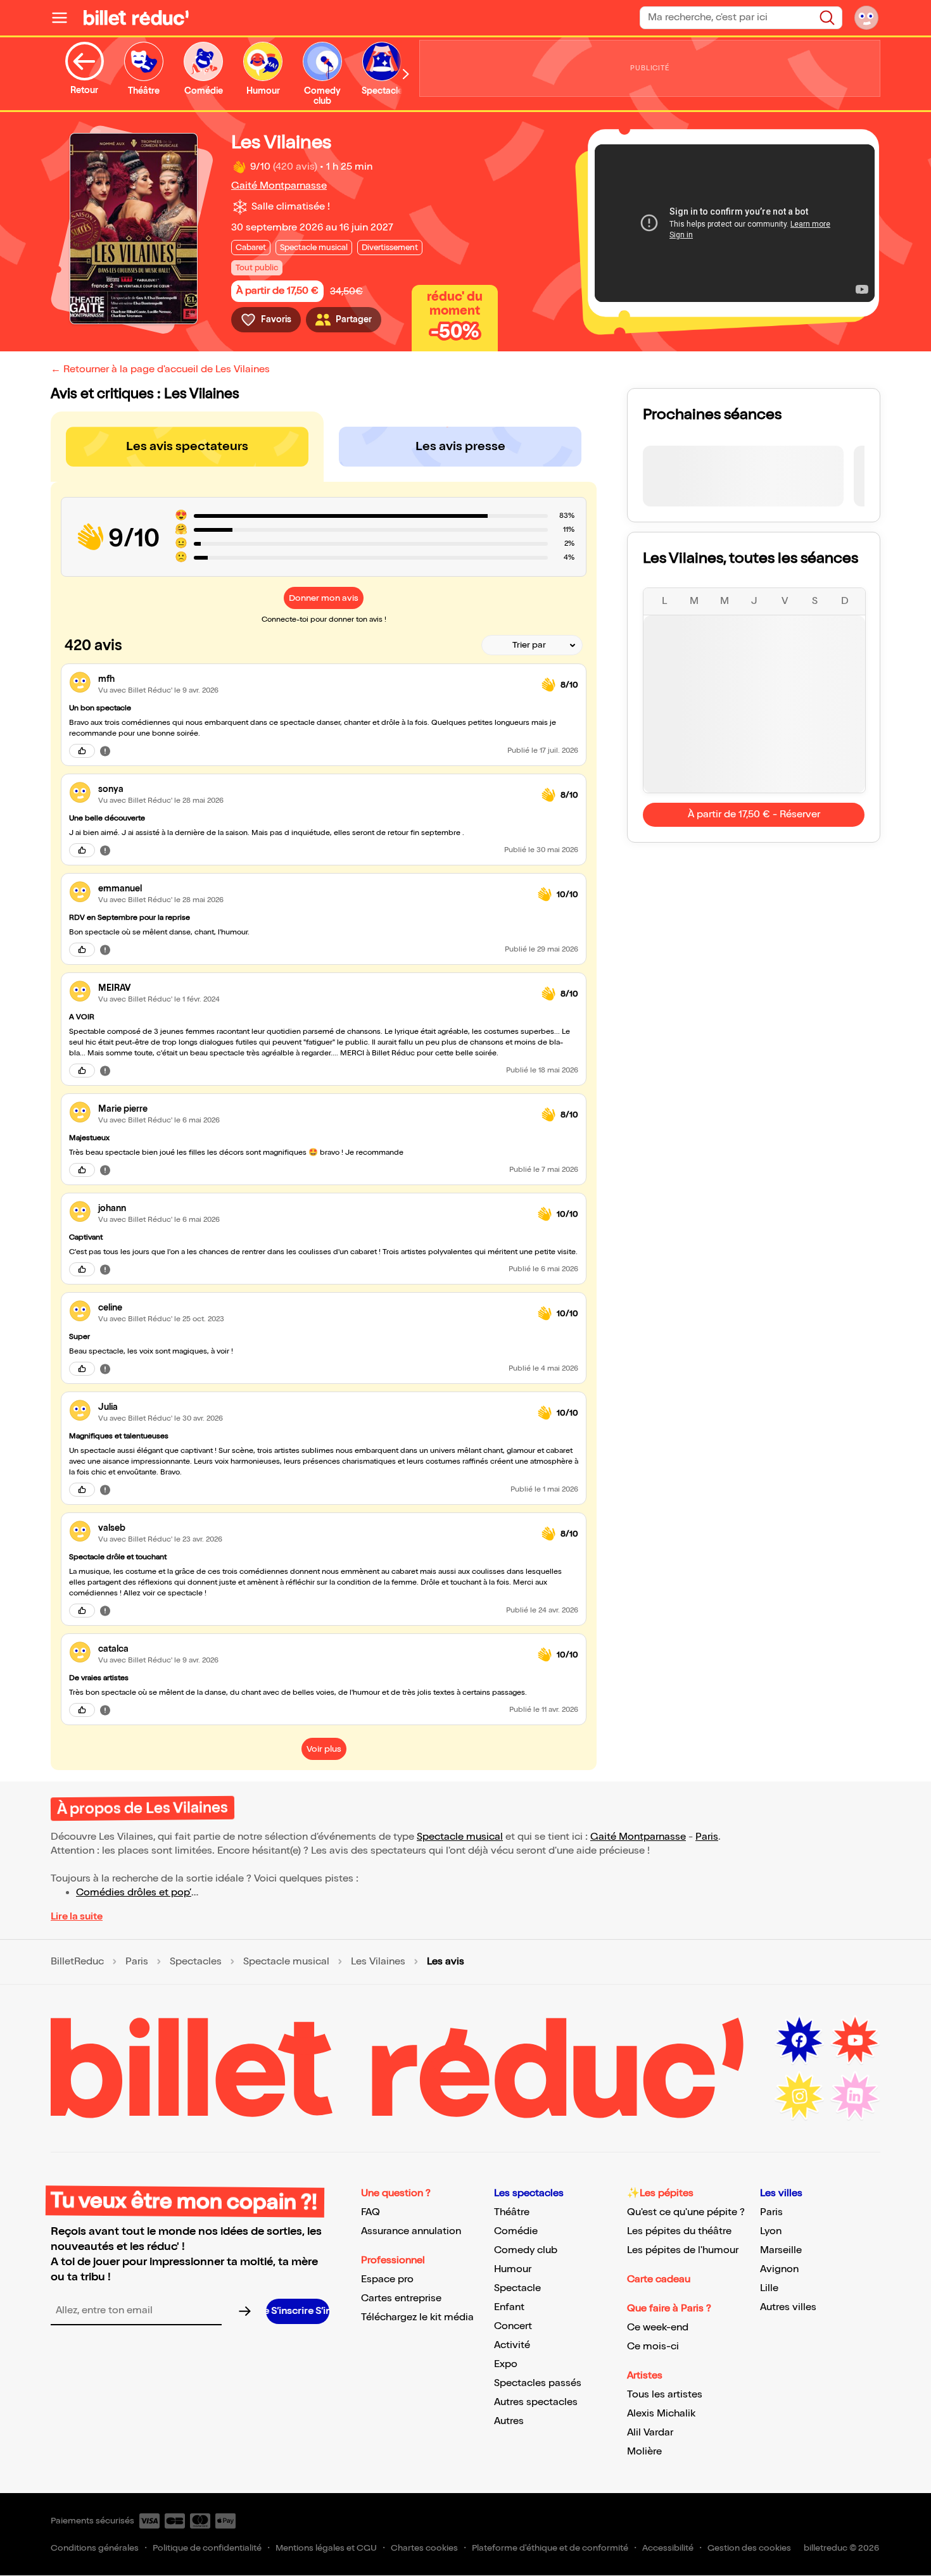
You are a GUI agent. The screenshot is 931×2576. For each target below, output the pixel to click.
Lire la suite (77, 1917)
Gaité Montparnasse (279, 186)
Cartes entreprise (401, 2298)
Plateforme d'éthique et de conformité (550, 2548)
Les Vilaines (378, 1962)
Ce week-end (658, 2328)
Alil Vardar (650, 2433)
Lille (769, 2288)
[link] (315, 679)
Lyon (771, 2231)
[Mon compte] (866, 18)
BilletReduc (77, 1962)
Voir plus (324, 1749)
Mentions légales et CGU (326, 2548)
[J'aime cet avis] (82, 751)
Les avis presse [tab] (460, 446)
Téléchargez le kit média (417, 2317)
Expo (506, 2364)
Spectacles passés (538, 2383)
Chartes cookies (424, 2548)
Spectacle (517, 2288)
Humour (513, 2269)
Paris (707, 1837)
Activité (512, 2345)
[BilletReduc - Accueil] (136, 18)
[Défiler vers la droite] (406, 74)
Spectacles (196, 1962)
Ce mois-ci (653, 2347)
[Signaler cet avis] (105, 750)
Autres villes (788, 2307)
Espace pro (387, 2279)
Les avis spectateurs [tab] (187, 446)
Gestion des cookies (749, 2548)
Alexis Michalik (661, 2414)
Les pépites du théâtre (679, 2231)
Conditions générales (95, 2548)
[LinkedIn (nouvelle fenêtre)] (855, 2096)
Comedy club (526, 2250)
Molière (644, 2452)
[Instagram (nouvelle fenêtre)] (799, 2096)
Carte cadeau (659, 2279)
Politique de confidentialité (207, 2548)
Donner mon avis (324, 598)
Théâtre (512, 2212)
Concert (513, 2326)
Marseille (781, 2250)
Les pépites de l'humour (683, 2250)
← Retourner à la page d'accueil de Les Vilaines (160, 369)
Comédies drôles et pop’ (134, 1893)
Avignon (779, 2269)
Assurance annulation (411, 2231)
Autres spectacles (536, 2402)
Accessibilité (668, 2548)
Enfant (509, 2307)
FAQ (370, 2212)
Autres (509, 2421)
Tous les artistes (665, 2395)
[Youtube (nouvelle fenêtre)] (855, 2040)
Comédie (516, 2231)
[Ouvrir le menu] (65, 18)
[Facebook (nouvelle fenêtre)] (799, 2040)
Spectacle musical (460, 1837)
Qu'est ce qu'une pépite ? (686, 2212)
